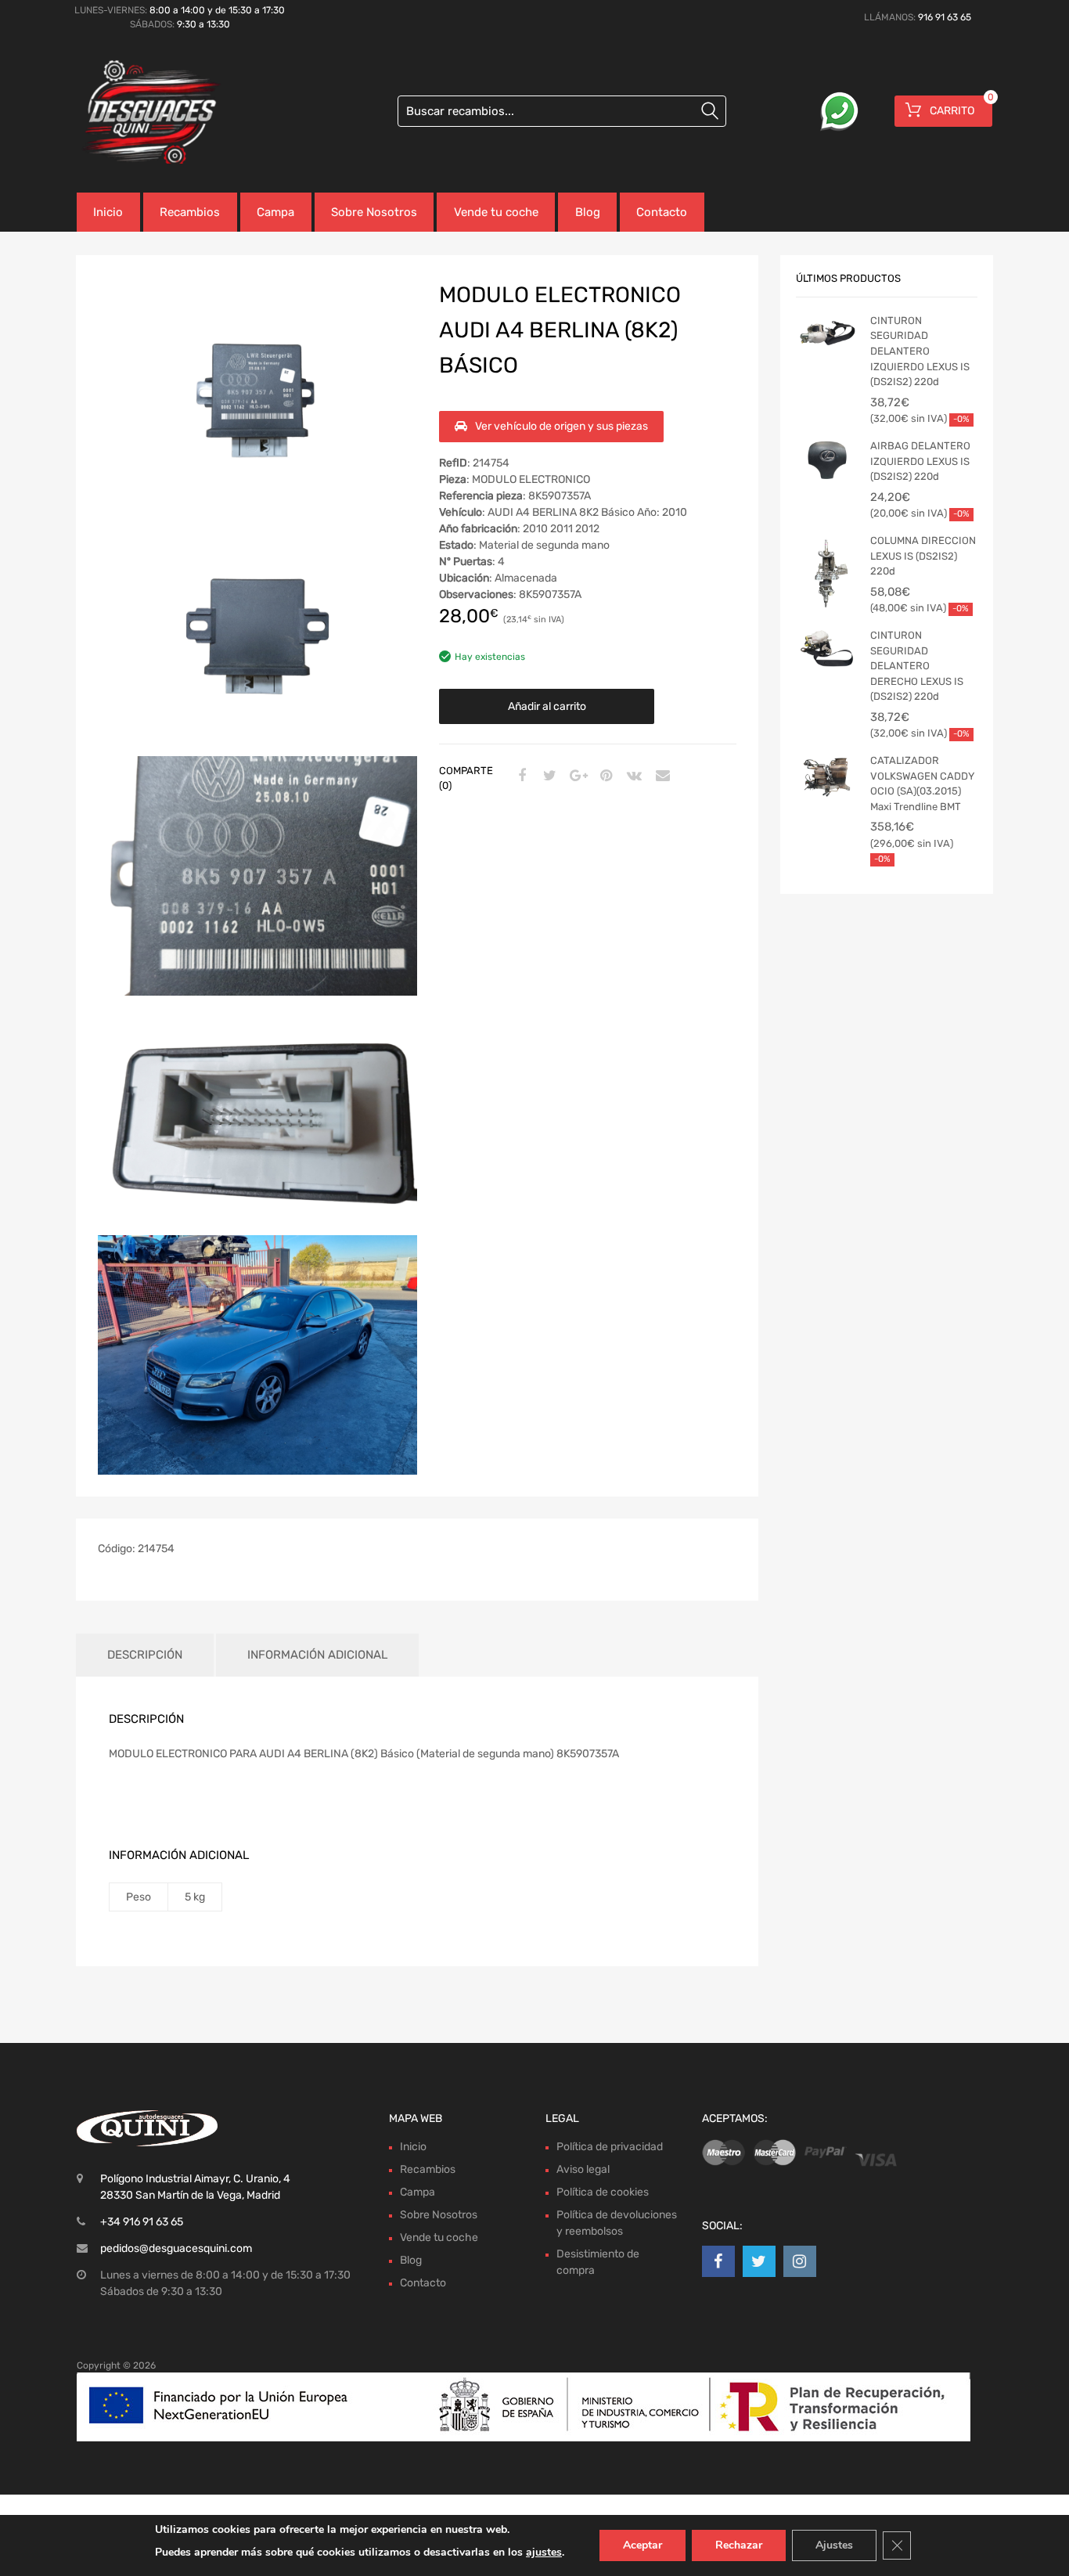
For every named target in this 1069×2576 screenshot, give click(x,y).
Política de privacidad (610, 2147)
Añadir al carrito (547, 706)
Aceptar (642, 2545)
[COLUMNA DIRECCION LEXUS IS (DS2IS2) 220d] (827, 575)
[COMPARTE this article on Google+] (576, 776)
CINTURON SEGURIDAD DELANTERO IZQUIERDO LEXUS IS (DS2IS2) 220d (920, 351)
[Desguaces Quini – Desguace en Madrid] (143, 113)
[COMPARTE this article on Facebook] (520, 776)
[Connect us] (718, 2261)
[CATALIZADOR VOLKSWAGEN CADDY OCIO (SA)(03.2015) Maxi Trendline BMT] (827, 776)
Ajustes (834, 2545)
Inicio (108, 212)
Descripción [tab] (145, 1655)
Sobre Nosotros (374, 212)
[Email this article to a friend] (660, 776)
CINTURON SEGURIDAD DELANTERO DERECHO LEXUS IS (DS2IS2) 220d (917, 666)
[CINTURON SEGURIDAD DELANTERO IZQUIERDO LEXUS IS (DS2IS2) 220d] (827, 337)
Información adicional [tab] (317, 1655)
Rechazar (739, 2545)
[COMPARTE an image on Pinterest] (604, 776)
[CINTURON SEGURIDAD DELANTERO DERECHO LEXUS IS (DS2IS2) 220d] (827, 651)
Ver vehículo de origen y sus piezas (561, 426)
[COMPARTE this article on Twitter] (548, 776)
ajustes (544, 2552)
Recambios (190, 212)
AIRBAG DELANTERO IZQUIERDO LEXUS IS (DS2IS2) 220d (920, 461)
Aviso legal (583, 2169)
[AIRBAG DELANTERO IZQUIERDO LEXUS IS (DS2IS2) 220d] (827, 462)
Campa (275, 212)
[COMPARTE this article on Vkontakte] (632, 776)
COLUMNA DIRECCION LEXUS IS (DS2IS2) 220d (923, 556)
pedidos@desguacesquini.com (176, 2248)
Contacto (662, 212)
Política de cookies (603, 2192)
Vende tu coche (496, 212)
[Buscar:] (562, 111)
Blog (588, 212)
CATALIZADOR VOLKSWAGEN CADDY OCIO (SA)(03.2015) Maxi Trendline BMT (922, 784)
